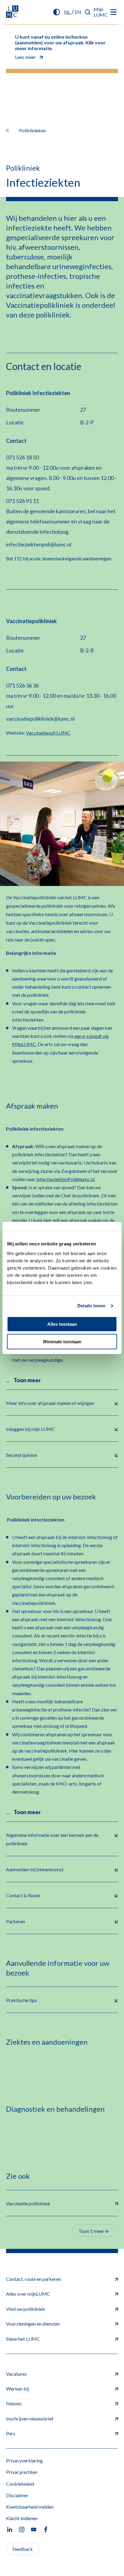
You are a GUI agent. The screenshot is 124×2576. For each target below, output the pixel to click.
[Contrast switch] (57, 12)
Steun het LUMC (23, 2339)
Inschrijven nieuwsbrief (30, 2418)
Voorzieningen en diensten (33, 2324)
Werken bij (17, 2389)
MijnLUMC (101, 12)
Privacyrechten (22, 2472)
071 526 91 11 (22, 501)
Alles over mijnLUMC (28, 2294)
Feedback (23, 2549)
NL (67, 12)
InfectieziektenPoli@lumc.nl (65, 1179)
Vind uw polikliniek (26, 2309)
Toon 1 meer (92, 2231)
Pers (11, 2433)
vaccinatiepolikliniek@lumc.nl (40, 719)
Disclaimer (17, 2495)
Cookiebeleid (20, 2484)
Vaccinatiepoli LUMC (48, 733)
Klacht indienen (22, 2518)
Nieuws (14, 2403)
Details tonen (91, 1306)
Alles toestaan (62, 1324)
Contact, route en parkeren (34, 2279)
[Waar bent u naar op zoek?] (88, 12)
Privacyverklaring (24, 2460)
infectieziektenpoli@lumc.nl (39, 544)
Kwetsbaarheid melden (30, 2507)
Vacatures (16, 2374)
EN (78, 12)
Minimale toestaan (62, 1342)
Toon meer (27, 1380)
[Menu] (113, 12)
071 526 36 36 (22, 685)
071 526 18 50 (22, 457)
